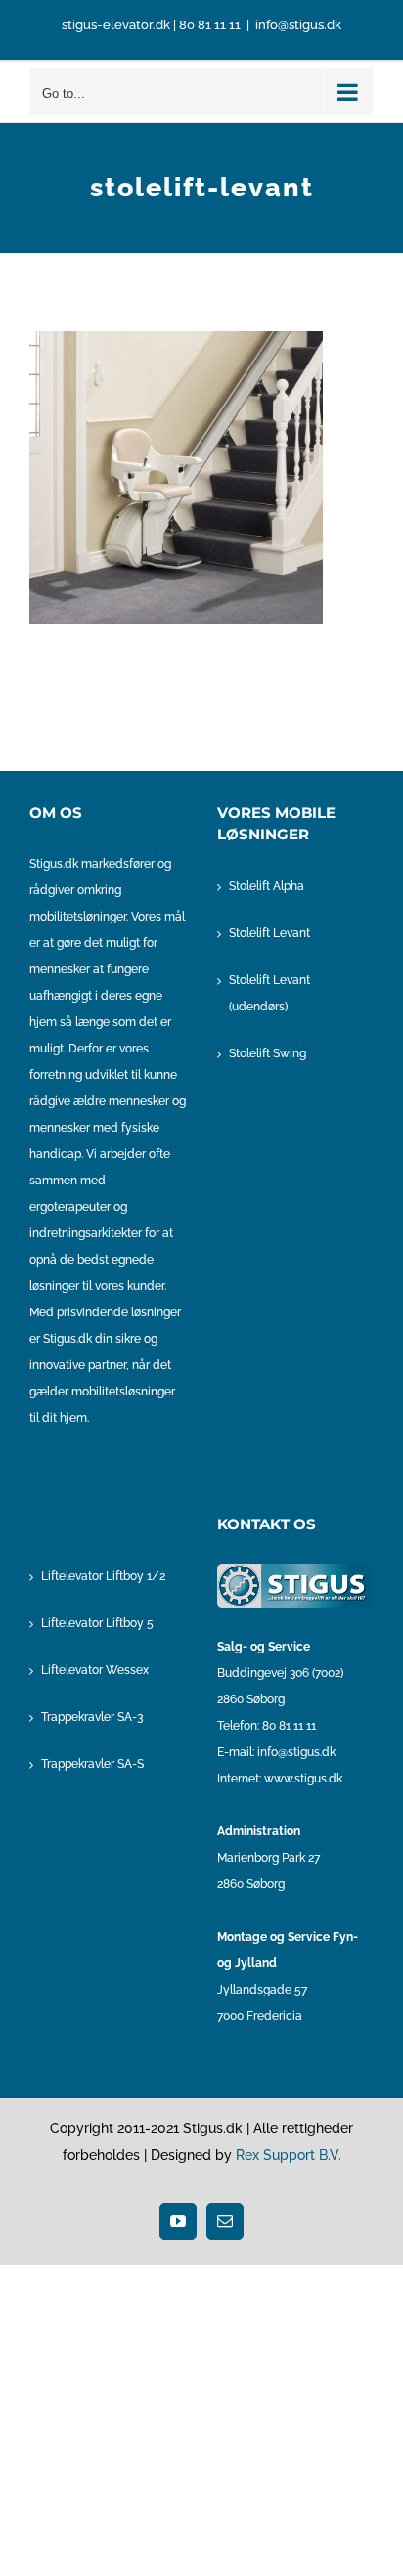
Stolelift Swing (268, 1053)
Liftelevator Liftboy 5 (97, 1623)
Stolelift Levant (269, 933)
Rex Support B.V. (289, 2155)
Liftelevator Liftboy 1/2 (103, 1576)
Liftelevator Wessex (95, 1670)
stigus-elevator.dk (116, 25)
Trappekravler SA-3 (92, 1717)
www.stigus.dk (303, 1779)
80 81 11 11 (210, 25)
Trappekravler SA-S (92, 1764)
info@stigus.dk (298, 25)
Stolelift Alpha (267, 886)
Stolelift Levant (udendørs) (269, 993)
